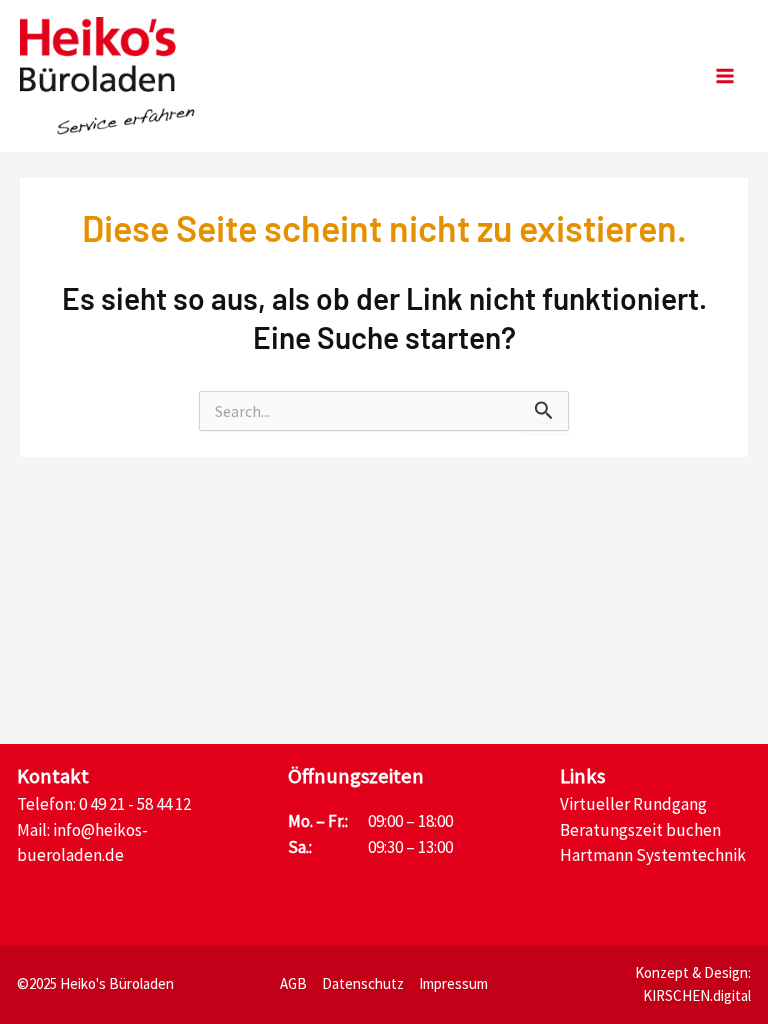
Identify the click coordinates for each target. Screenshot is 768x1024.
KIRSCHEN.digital (697, 995)
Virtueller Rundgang (633, 804)
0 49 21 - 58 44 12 (135, 804)
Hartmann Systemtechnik (653, 855)
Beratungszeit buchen (640, 830)
